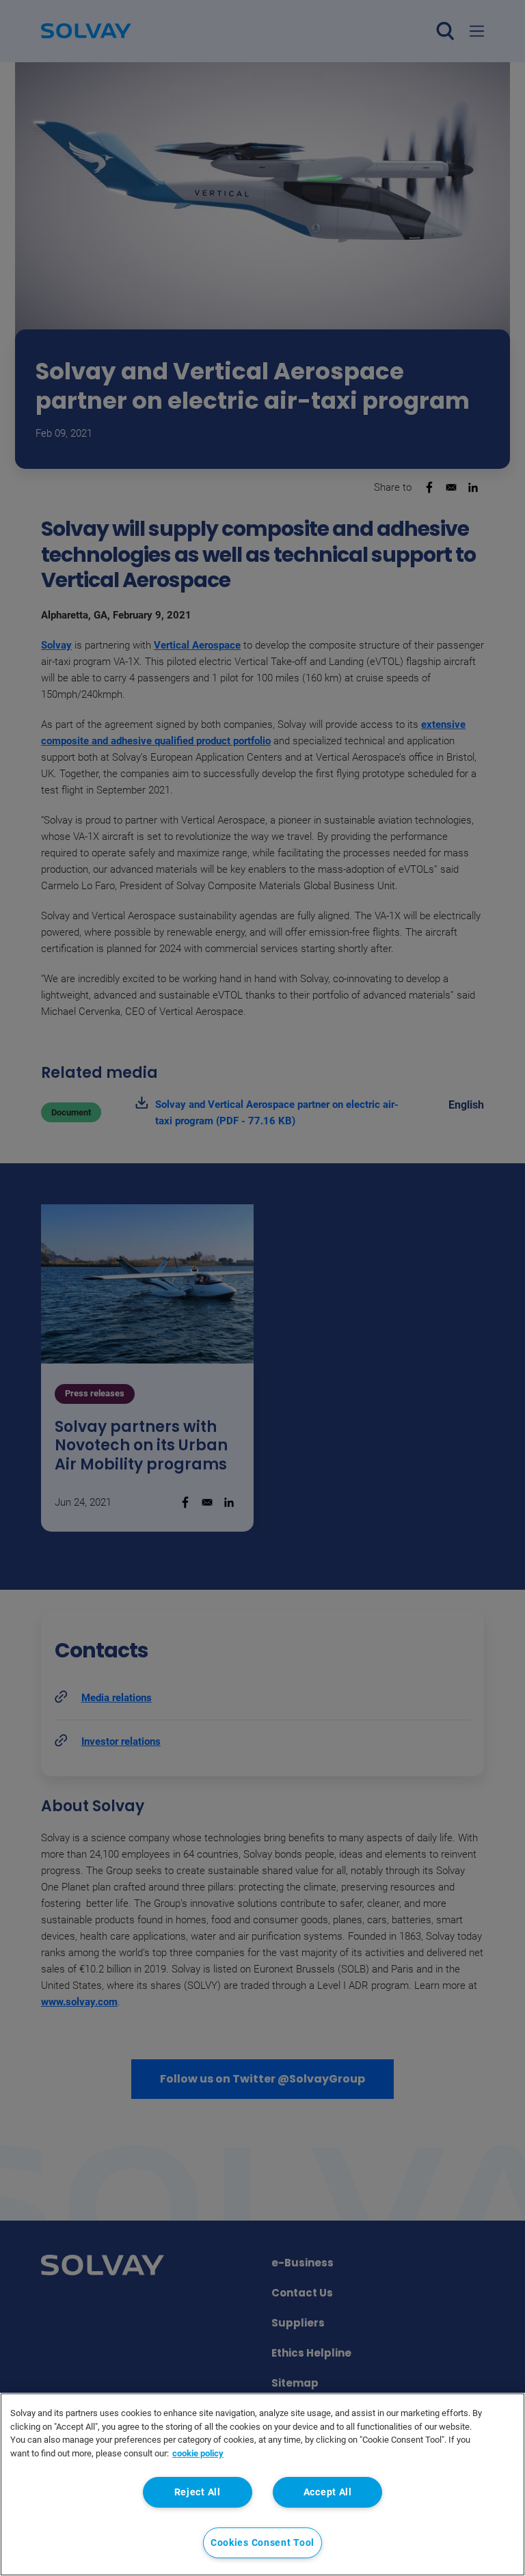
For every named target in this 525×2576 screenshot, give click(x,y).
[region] (262, 2484)
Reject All (198, 2492)
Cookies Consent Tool (262, 2543)
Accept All (328, 2492)
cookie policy (198, 2453)
